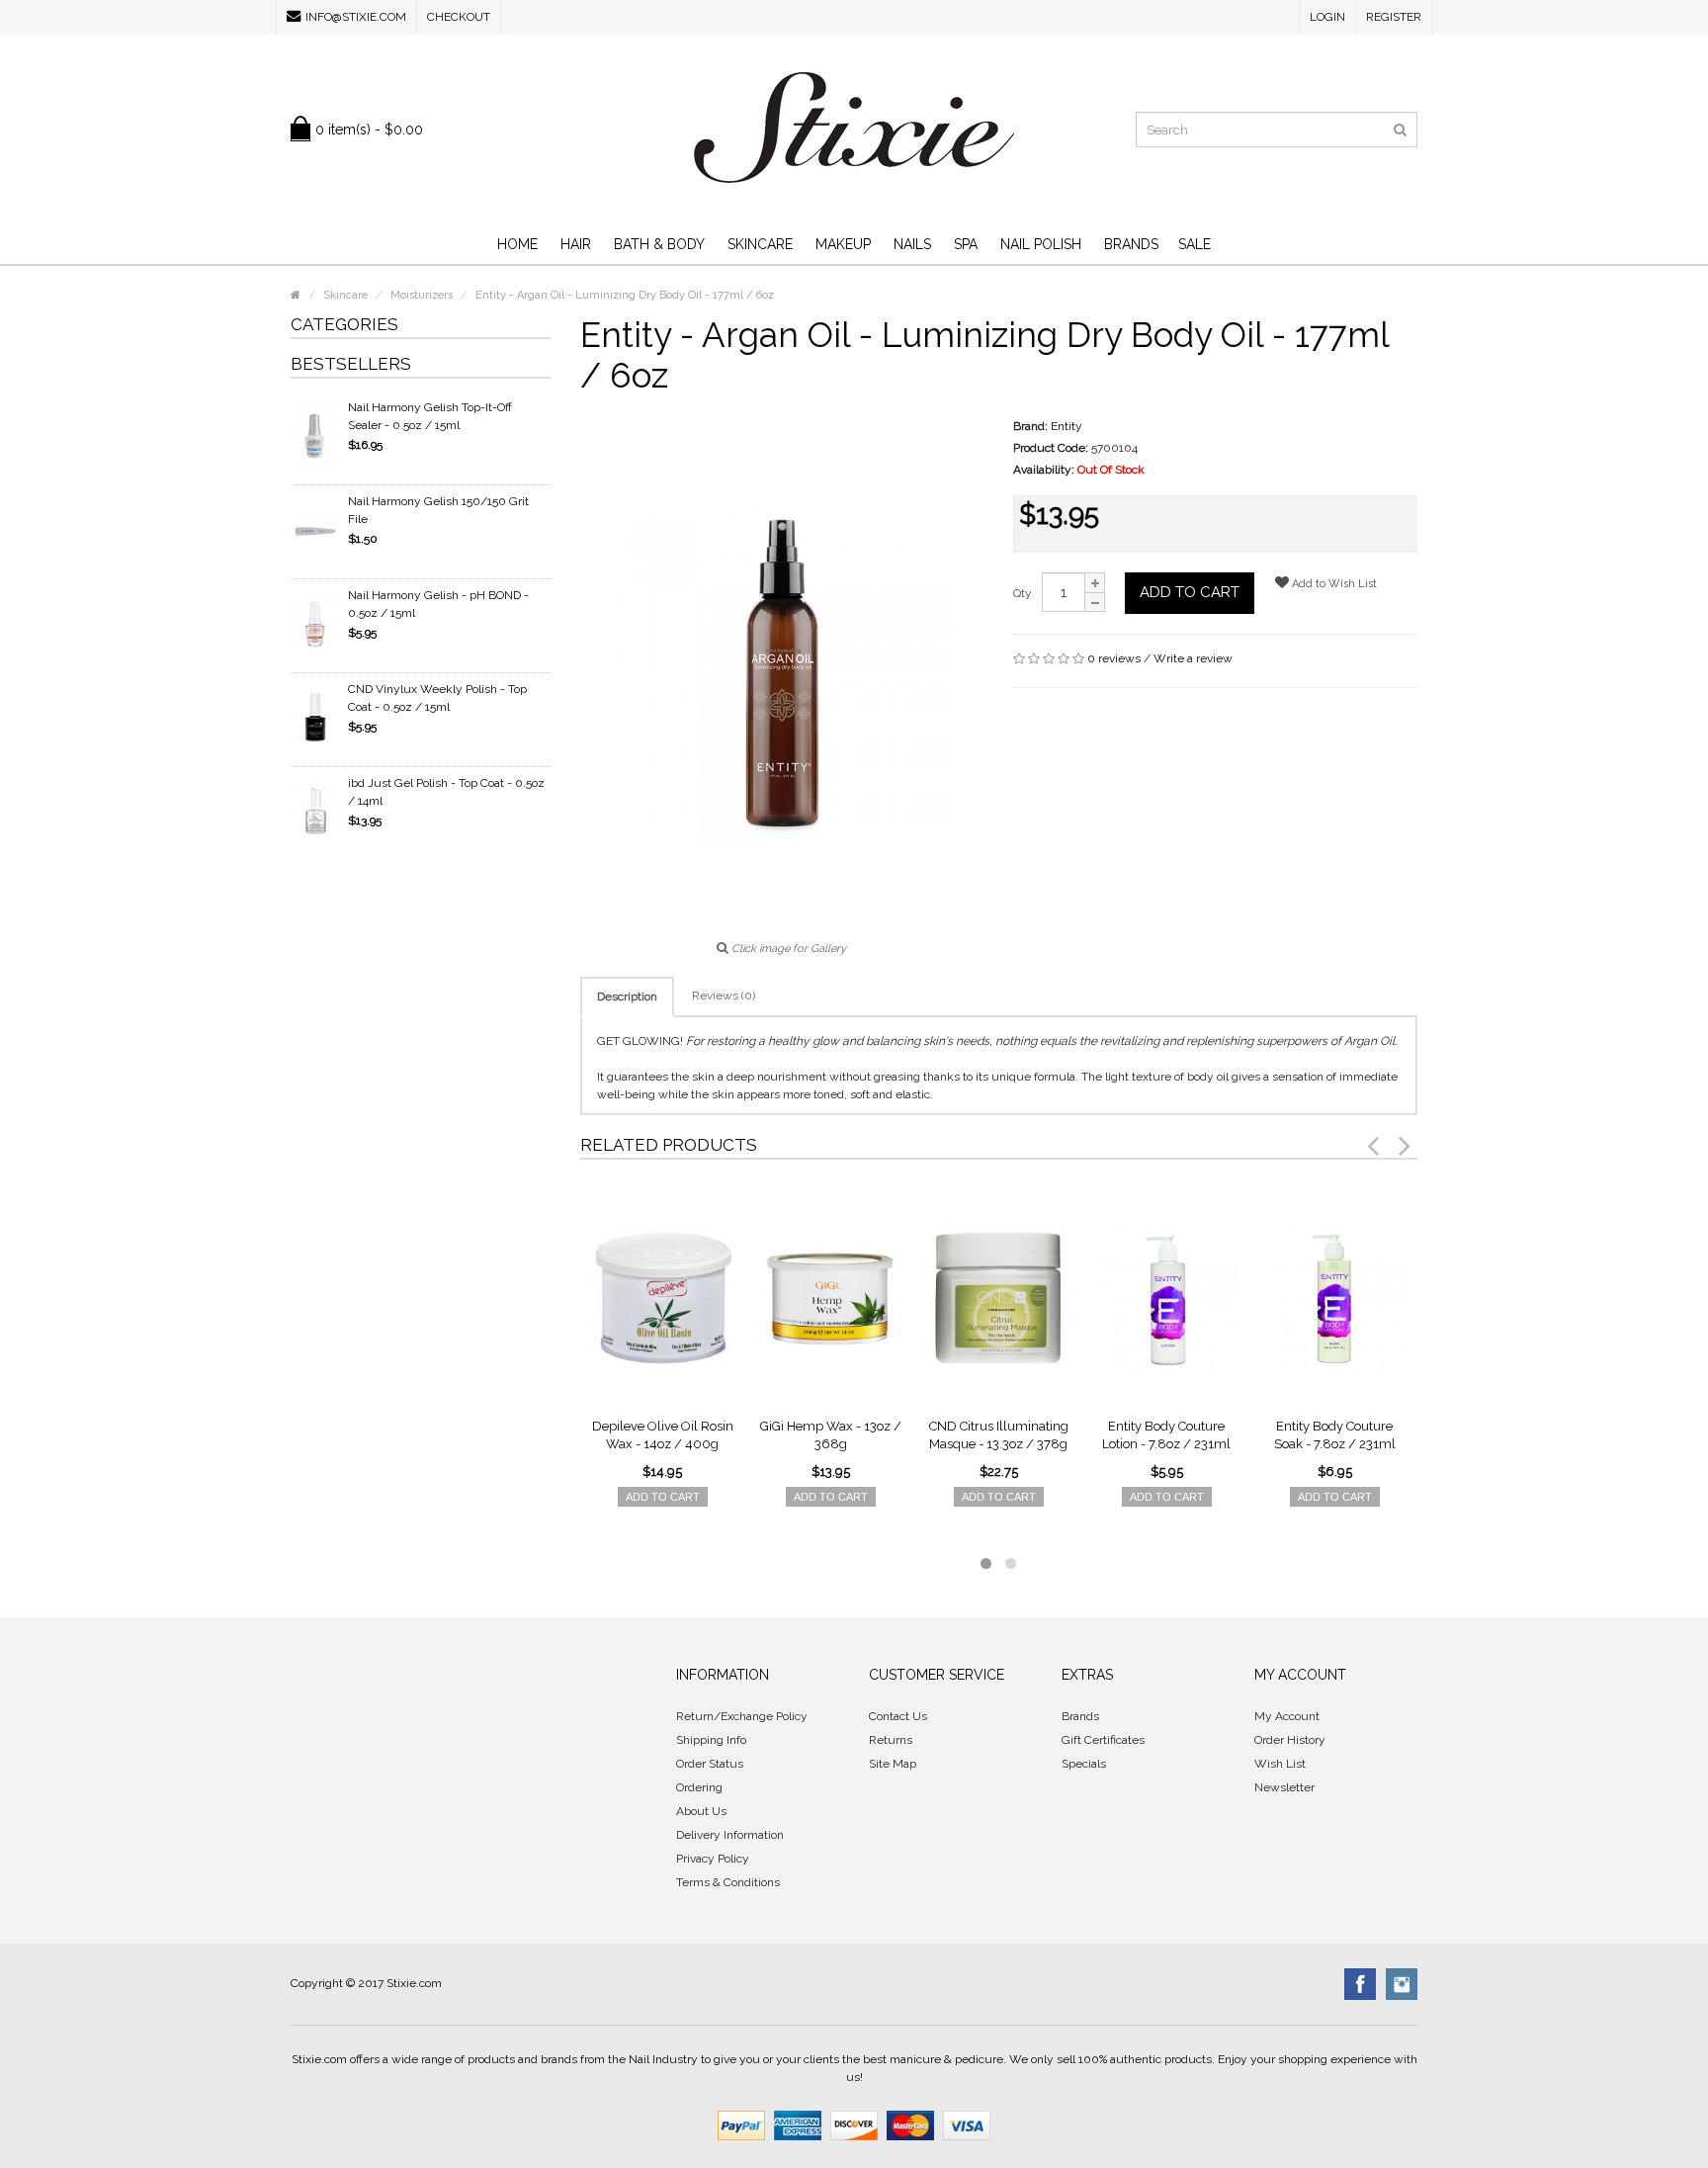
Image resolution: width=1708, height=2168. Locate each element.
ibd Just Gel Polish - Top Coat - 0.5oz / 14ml (446, 792)
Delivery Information (730, 1835)
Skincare (760, 244)
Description (627, 997)
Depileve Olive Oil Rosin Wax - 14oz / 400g (663, 1435)
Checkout (459, 17)
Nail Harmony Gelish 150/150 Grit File (438, 510)
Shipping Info (711, 1740)
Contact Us (898, 1716)
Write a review (1193, 658)
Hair (576, 244)
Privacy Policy (713, 1859)
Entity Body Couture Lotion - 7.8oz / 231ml (1166, 1435)
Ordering (699, 1787)
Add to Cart (1190, 592)
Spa (966, 244)
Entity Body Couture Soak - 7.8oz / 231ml (1335, 1435)
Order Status (710, 1764)
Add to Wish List (1333, 584)
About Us (701, 1811)
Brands (1131, 244)
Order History (1290, 1740)
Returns (891, 1740)
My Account (1287, 1716)
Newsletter (1284, 1787)
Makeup (843, 244)
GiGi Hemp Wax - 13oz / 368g (831, 1435)
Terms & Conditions (728, 1882)
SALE (1195, 244)
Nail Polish (1041, 244)
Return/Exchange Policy (742, 1716)
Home (517, 244)
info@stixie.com (356, 17)
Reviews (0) (724, 996)
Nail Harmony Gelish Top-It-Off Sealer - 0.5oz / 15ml (430, 416)
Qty (1023, 593)
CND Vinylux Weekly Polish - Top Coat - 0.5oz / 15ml (437, 698)
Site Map (893, 1764)
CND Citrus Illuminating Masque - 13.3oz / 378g (999, 1435)
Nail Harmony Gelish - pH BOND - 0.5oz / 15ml (438, 604)
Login (1327, 17)
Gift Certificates (1103, 1740)
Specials (1084, 1764)
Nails (912, 244)
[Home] (296, 295)
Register (1394, 17)
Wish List (1280, 1764)
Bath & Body (659, 244)
